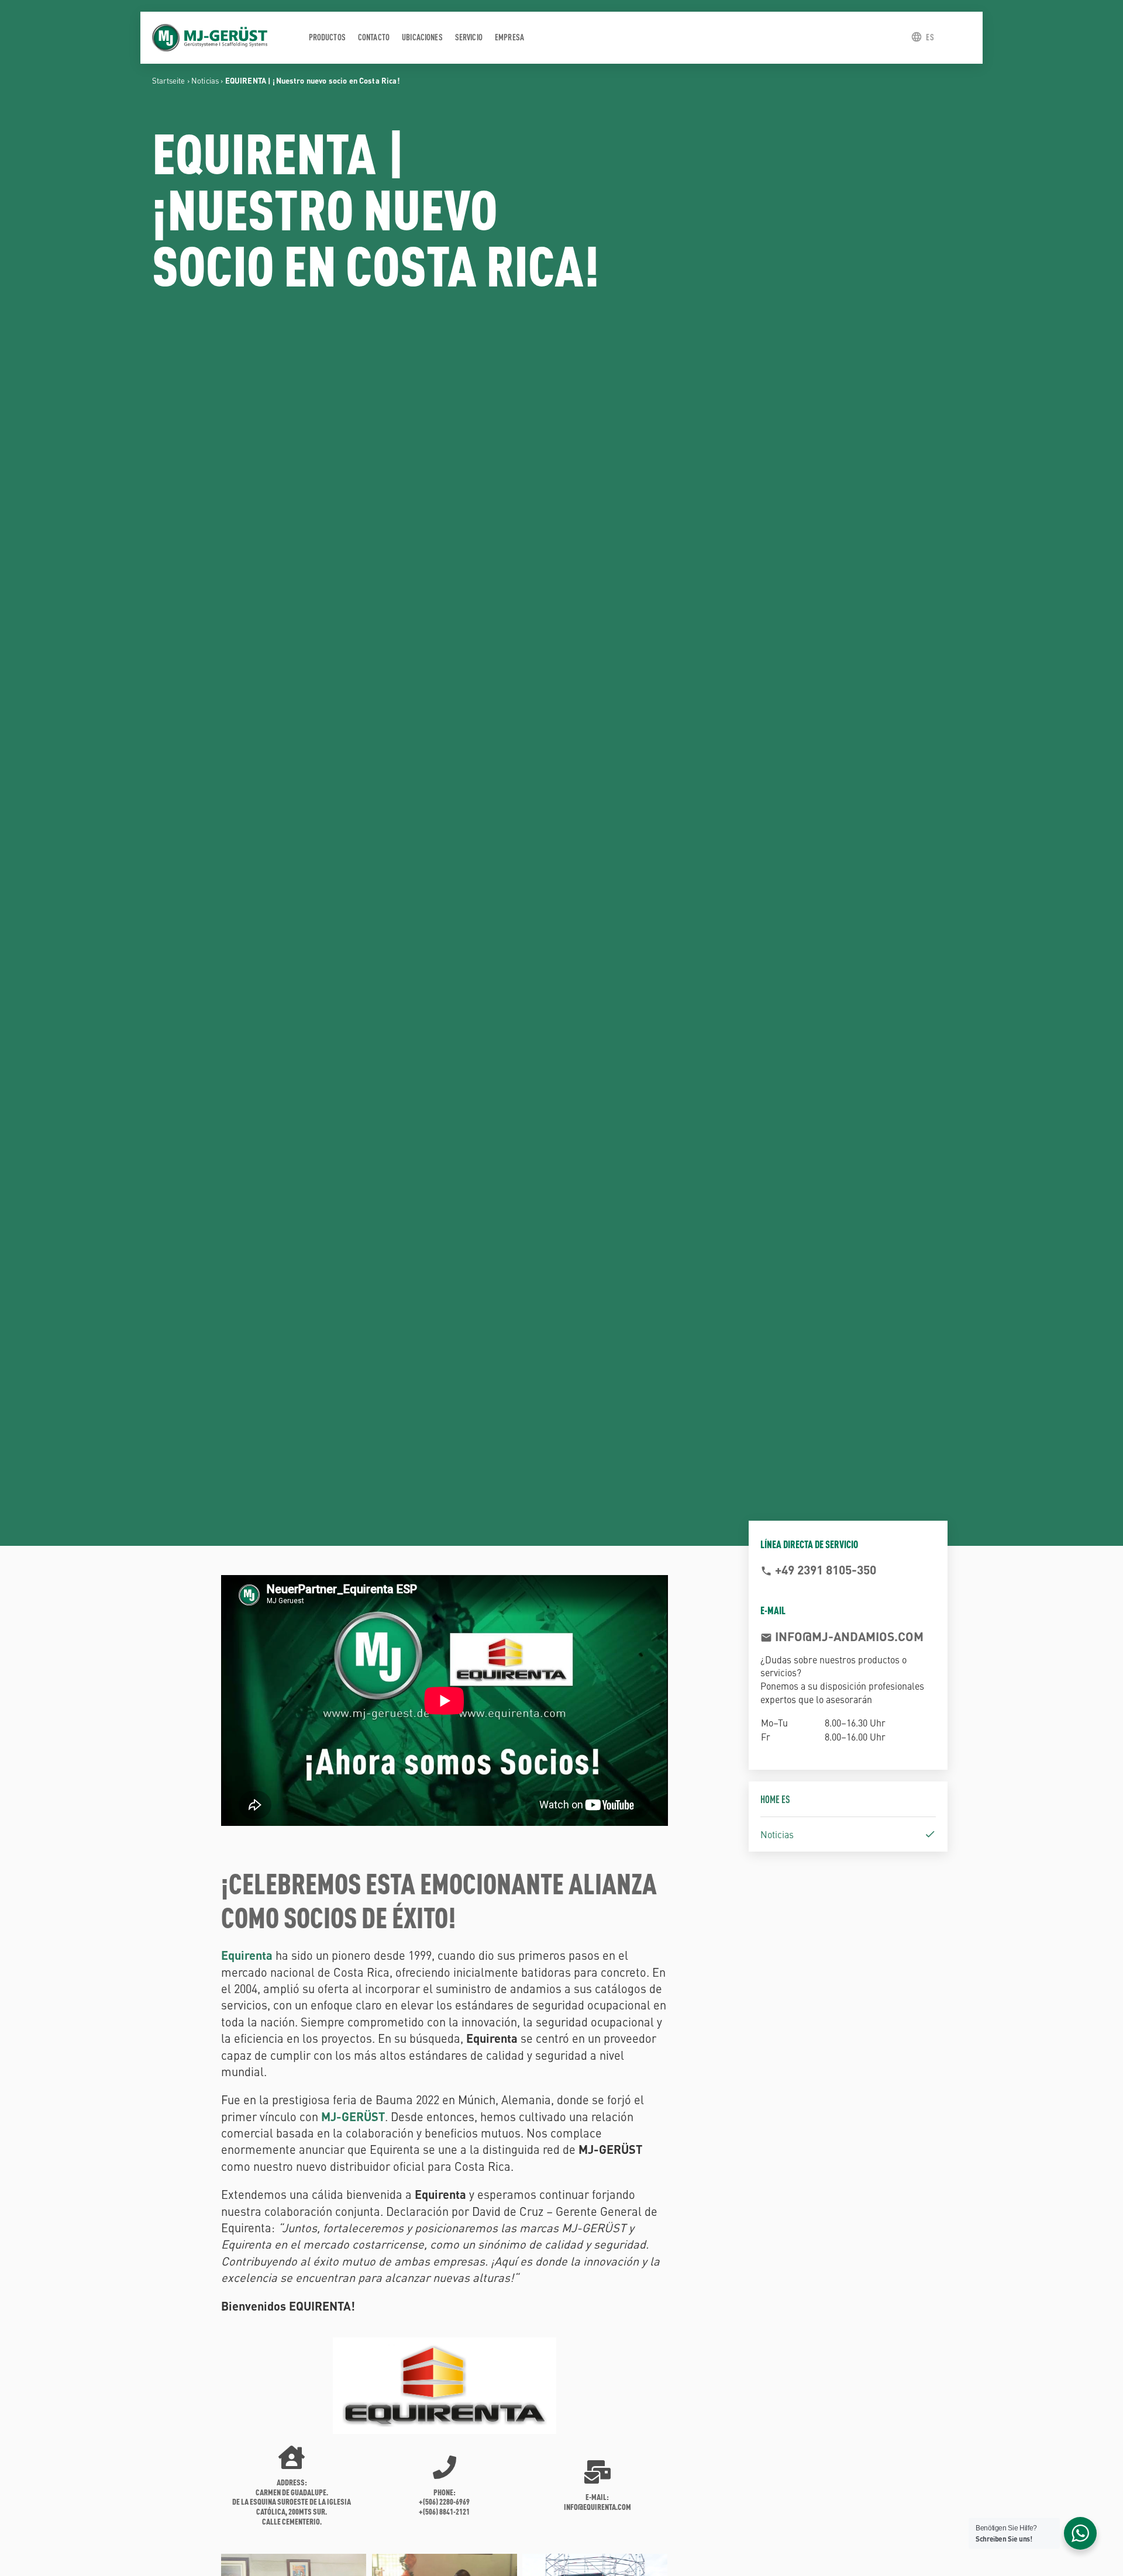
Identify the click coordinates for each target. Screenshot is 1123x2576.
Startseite (169, 80)
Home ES (775, 1799)
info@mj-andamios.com (848, 1636)
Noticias (205, 80)
